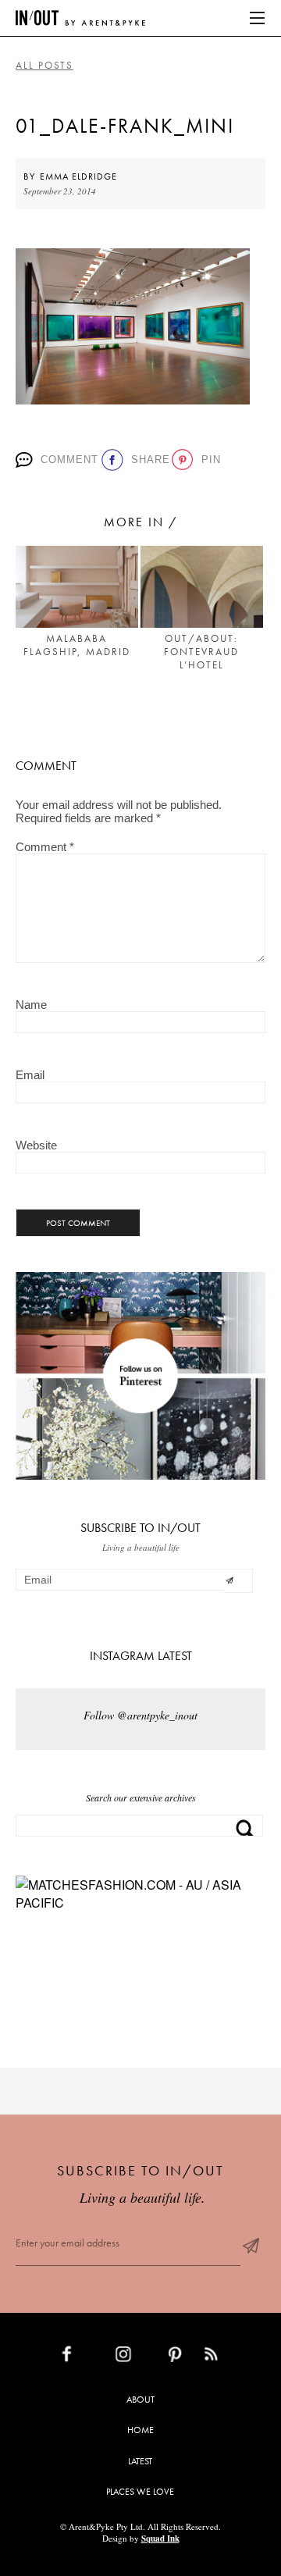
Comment (66, 460)
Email (30, 1075)
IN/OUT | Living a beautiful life (80, 18)
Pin (208, 460)
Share (146, 460)
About (140, 2400)
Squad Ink (160, 2539)
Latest (140, 2461)
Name (31, 1005)
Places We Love (140, 2492)
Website (36, 1145)
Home (140, 2430)
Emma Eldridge (78, 176)
